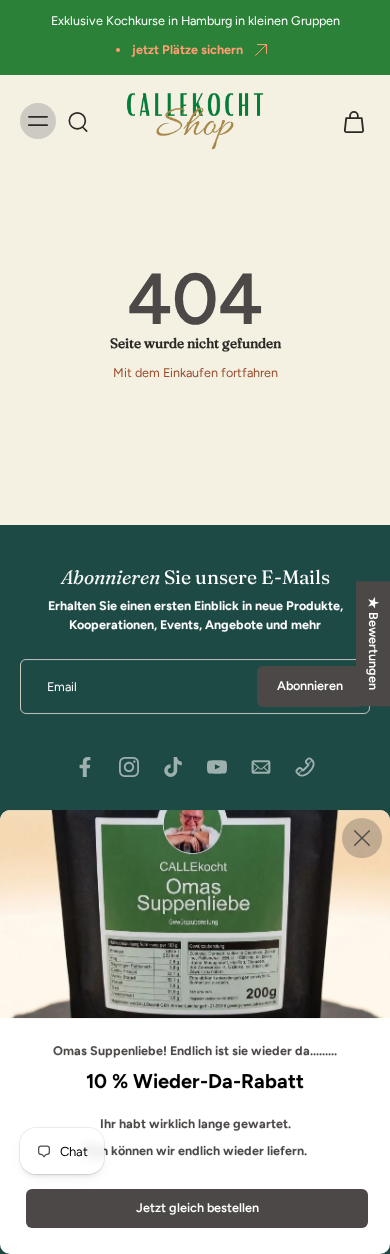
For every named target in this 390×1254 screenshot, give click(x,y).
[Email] (261, 767)
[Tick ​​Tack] (173, 767)
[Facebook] (85, 767)
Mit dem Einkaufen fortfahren (195, 372)
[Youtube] (217, 767)
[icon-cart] (348, 121)
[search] (78, 121)
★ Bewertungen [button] (373, 643)
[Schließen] (362, 838)
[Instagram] (129, 767)
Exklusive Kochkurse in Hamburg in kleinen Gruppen (195, 20)
